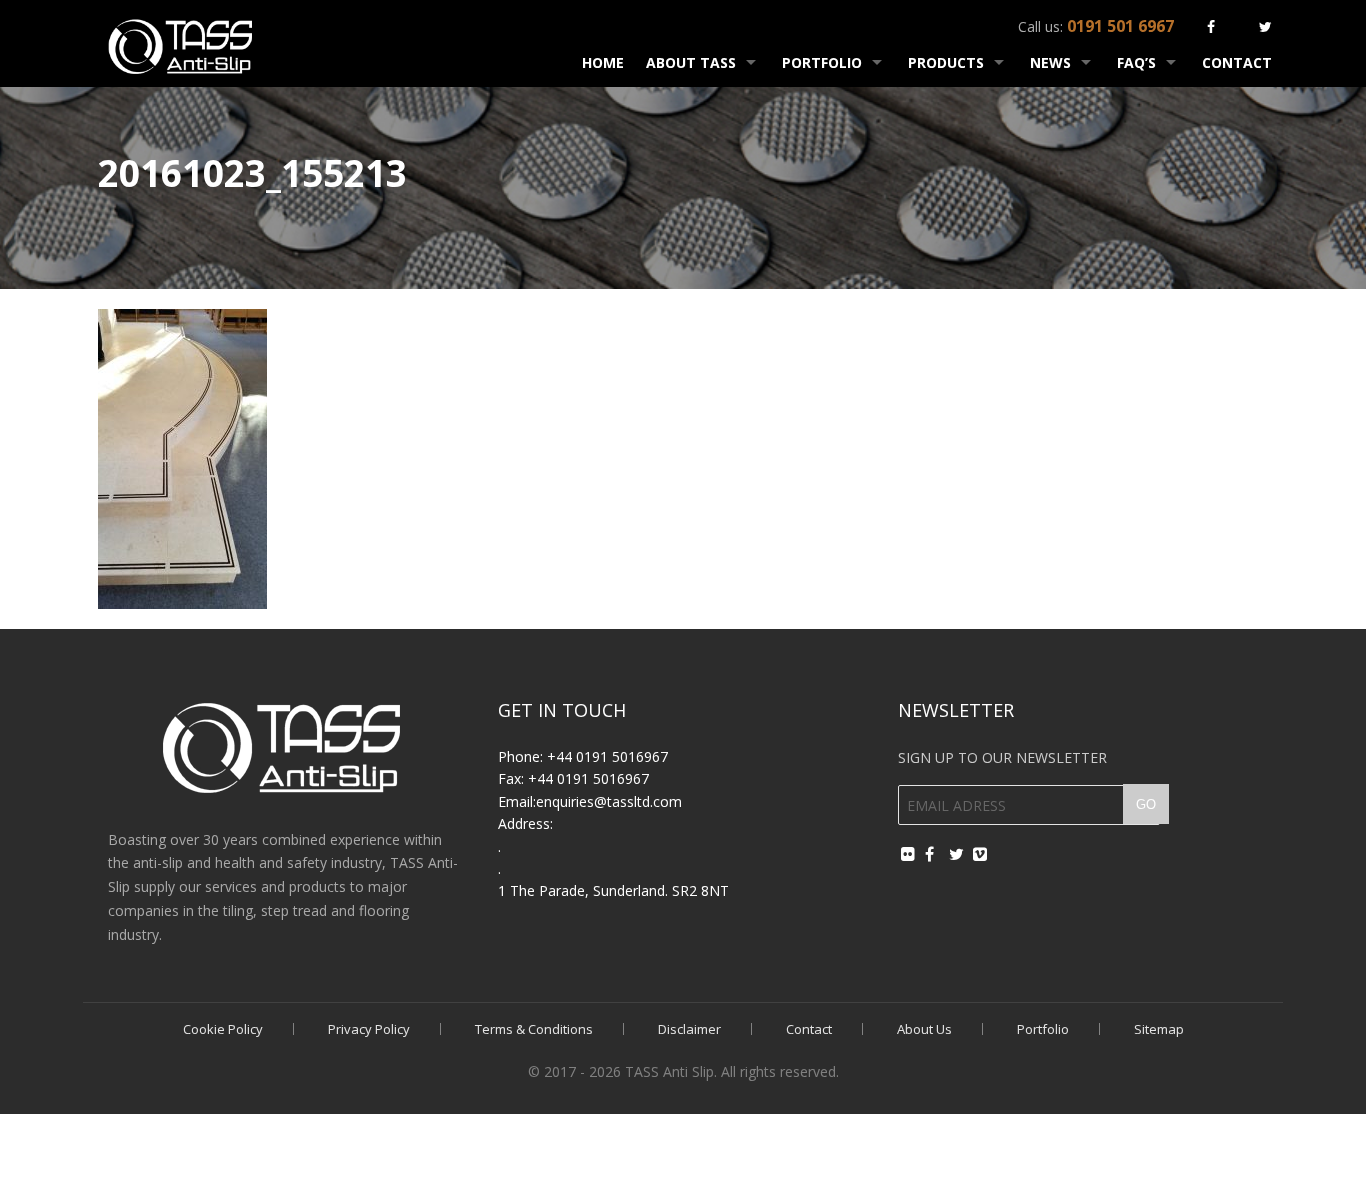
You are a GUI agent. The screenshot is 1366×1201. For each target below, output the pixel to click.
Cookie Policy (223, 1029)
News (1050, 62)
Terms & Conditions (534, 1029)
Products (946, 62)
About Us (924, 1029)
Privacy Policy (369, 1029)
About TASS (691, 62)
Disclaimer (689, 1029)
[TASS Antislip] (181, 43)
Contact (1237, 62)
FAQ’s (1136, 62)
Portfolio (822, 62)
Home (603, 62)
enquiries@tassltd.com (609, 801)
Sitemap (1159, 1029)
